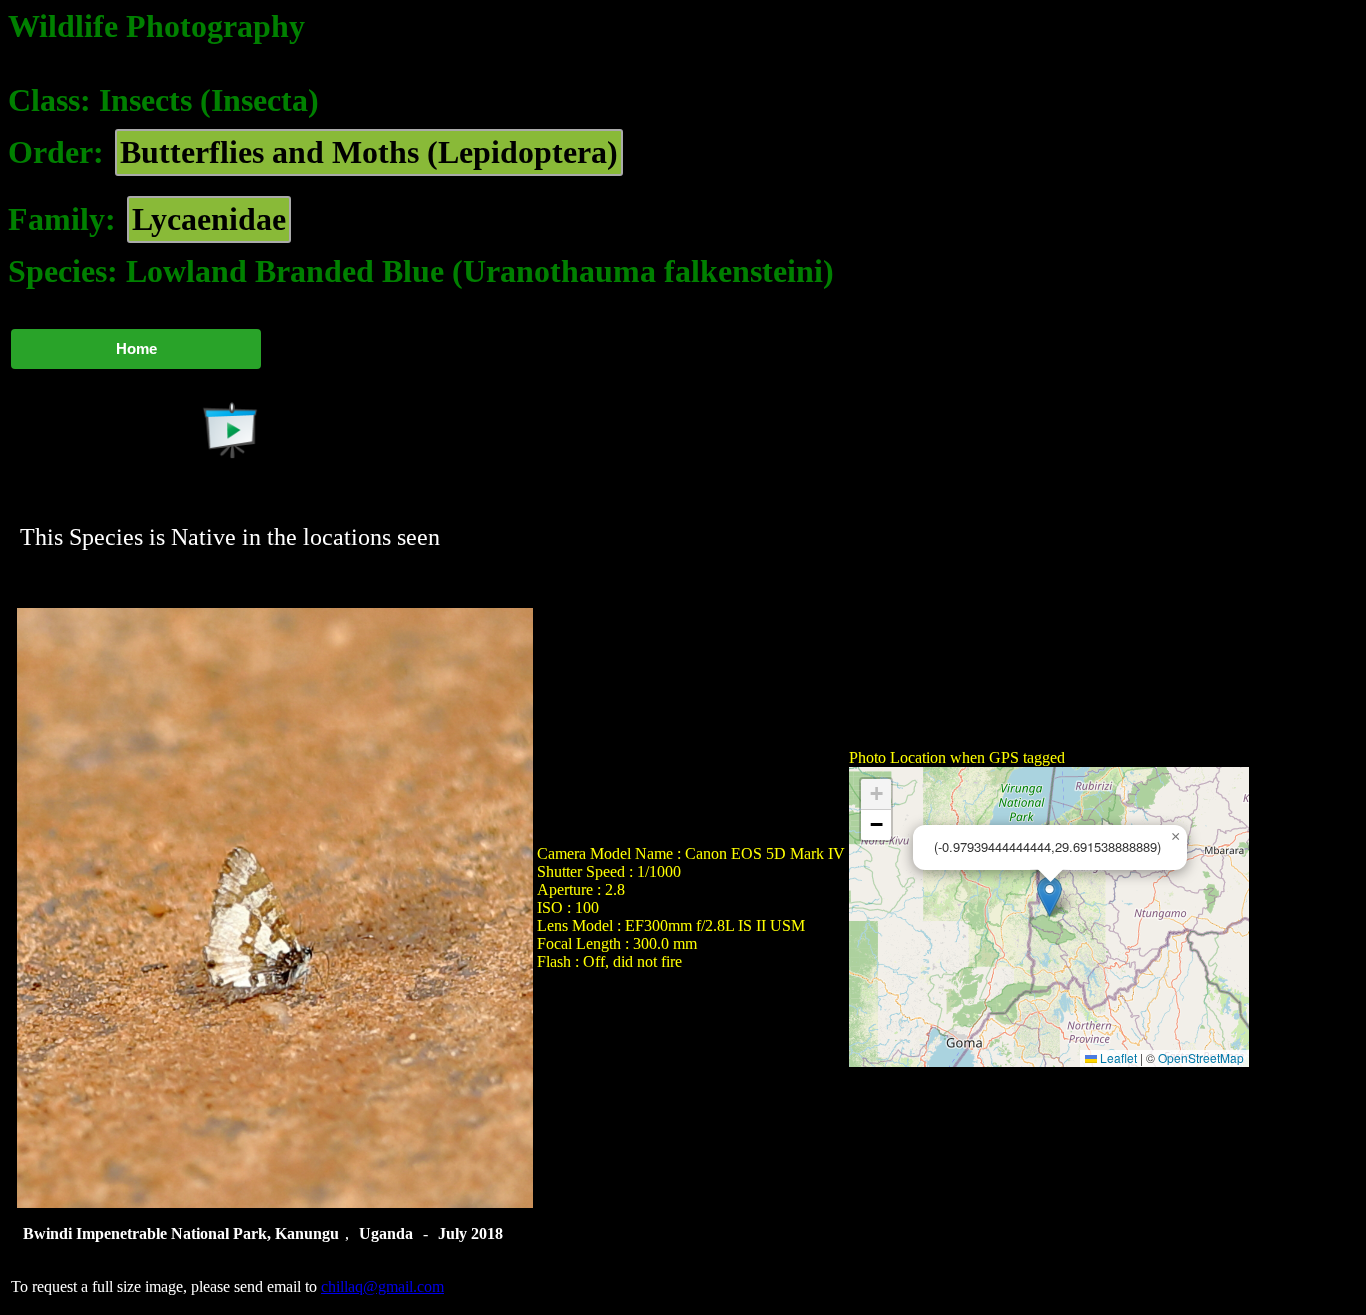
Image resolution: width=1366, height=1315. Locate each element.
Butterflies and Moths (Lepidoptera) (369, 152)
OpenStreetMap (1201, 1057)
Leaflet (1117, 1057)
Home (136, 348)
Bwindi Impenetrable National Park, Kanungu (181, 1233)
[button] (1049, 896)
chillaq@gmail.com (382, 1286)
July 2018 (470, 1233)
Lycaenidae (209, 219)
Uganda (386, 1233)
